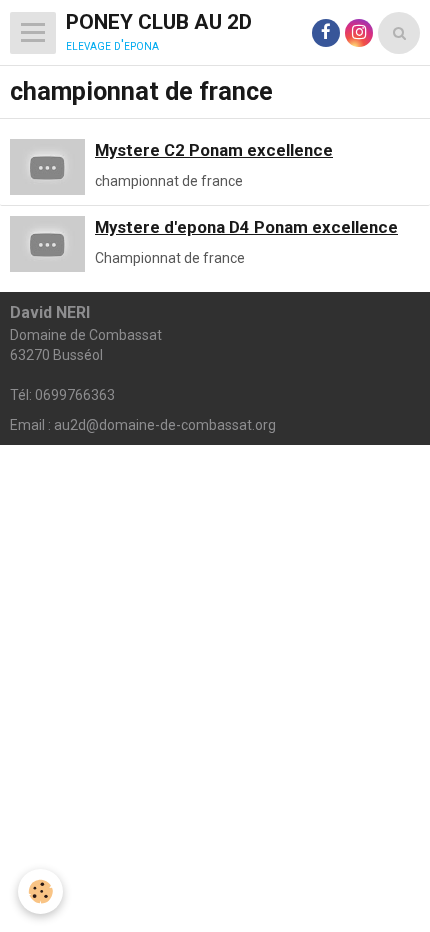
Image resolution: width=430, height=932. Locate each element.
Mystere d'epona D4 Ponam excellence (246, 227)
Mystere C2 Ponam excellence (214, 150)
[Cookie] (40, 891)
